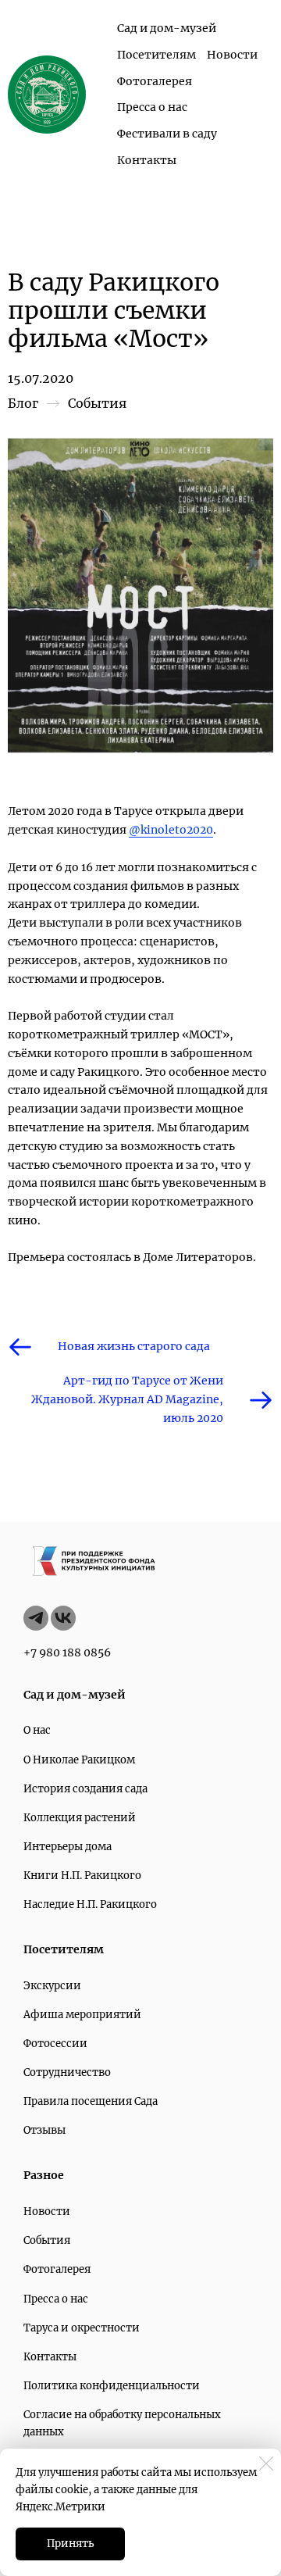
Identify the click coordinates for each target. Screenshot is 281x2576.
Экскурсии (52, 1986)
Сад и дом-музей (167, 28)
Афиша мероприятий (82, 2015)
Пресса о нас (152, 107)
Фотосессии (55, 2044)
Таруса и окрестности (82, 2328)
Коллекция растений (80, 1818)
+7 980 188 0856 (67, 1652)
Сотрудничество (67, 2072)
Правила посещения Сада (91, 2101)
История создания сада (85, 1789)
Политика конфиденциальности (112, 2386)
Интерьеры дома (68, 1847)
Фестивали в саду (167, 134)
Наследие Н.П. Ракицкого (90, 1904)
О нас (37, 1730)
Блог (23, 403)
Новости (232, 55)
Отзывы (44, 2130)
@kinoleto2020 (171, 830)
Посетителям (157, 55)
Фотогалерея (155, 81)
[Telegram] (36, 1618)
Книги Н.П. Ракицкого (82, 1876)
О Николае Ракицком (79, 1760)
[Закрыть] (266, 2463)
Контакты (147, 160)
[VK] (63, 1618)
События (97, 403)
